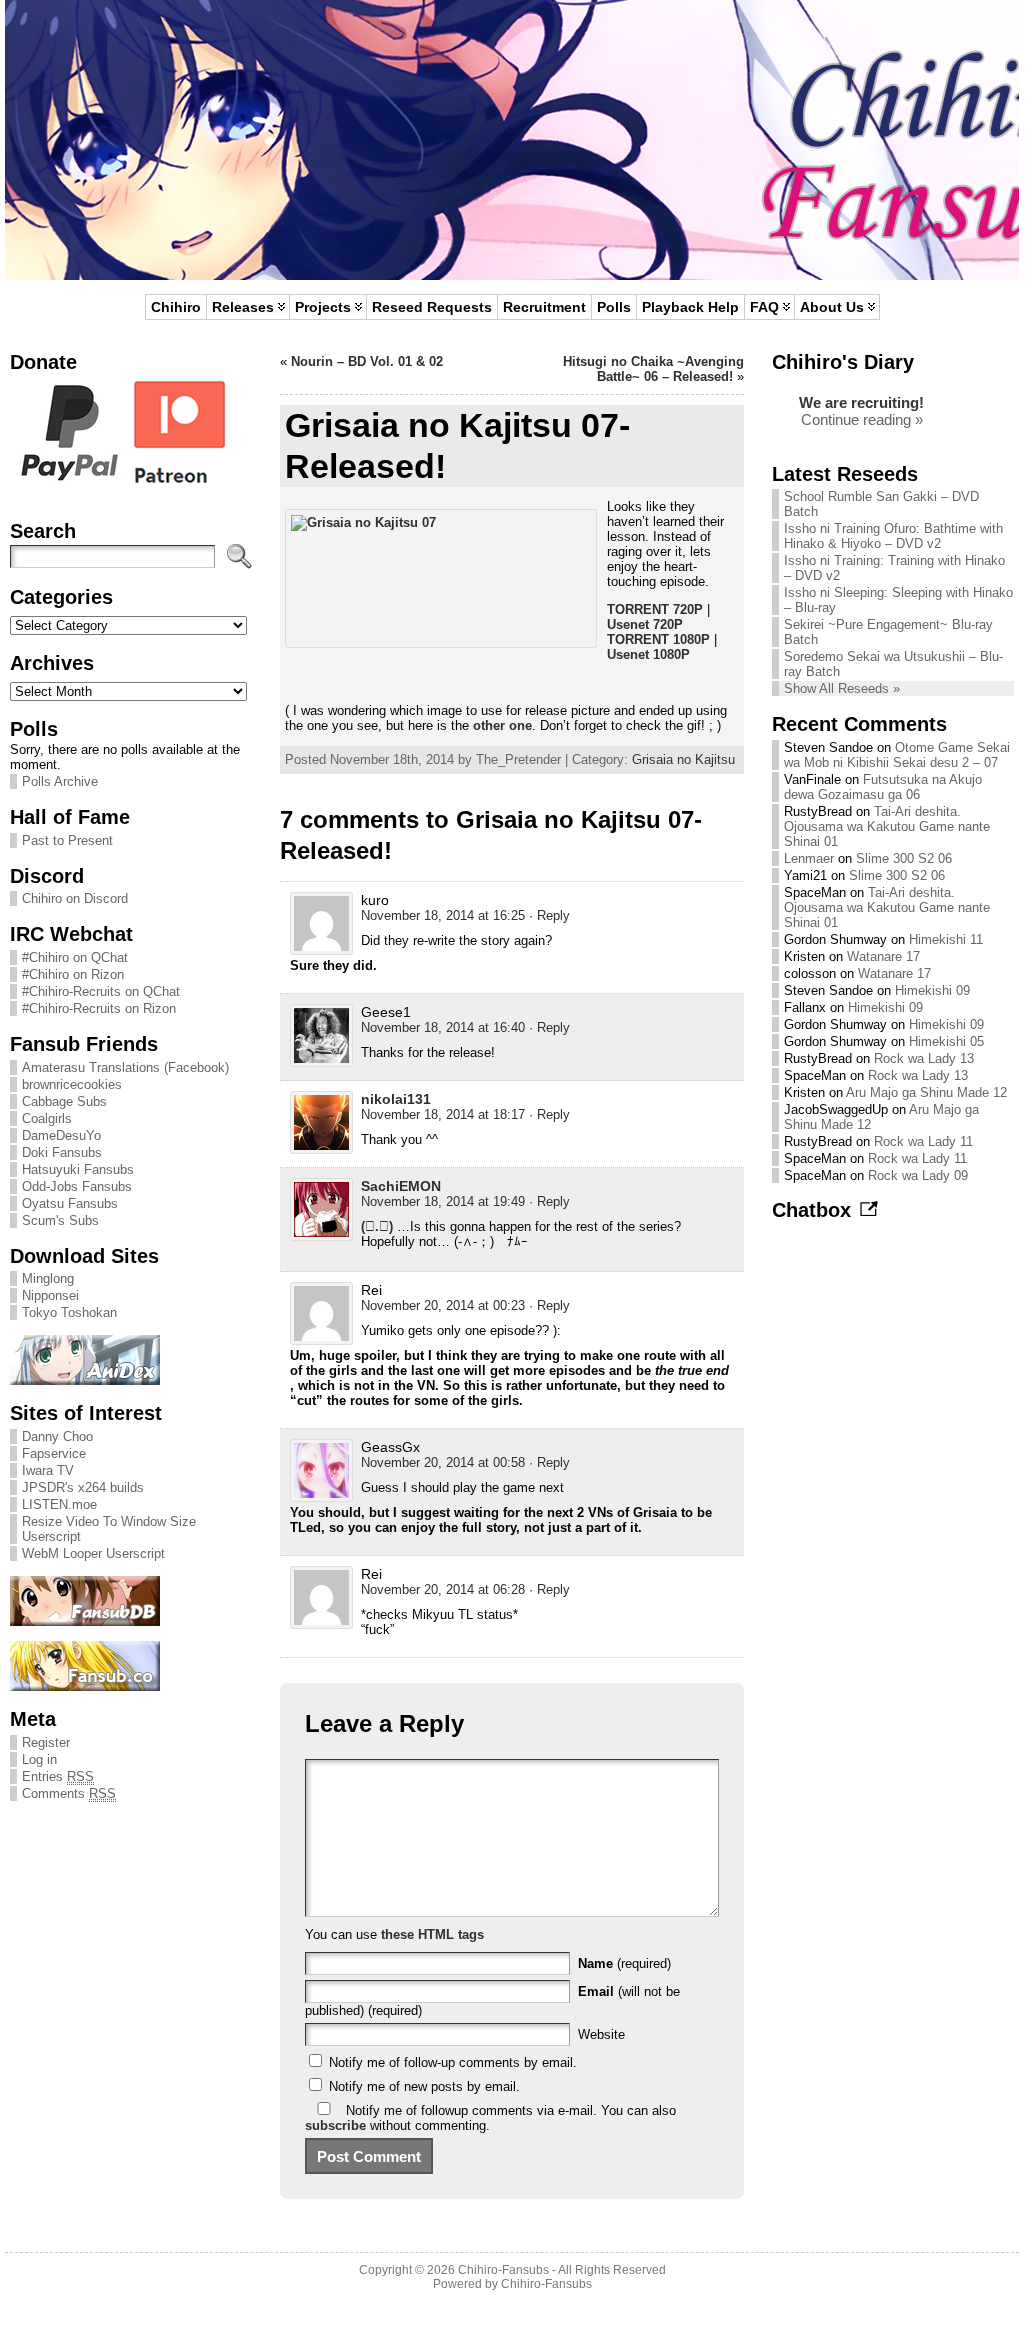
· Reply (549, 915)
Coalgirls (47, 1118)
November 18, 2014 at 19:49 (443, 1201)
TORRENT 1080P (658, 639)
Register (46, 1742)
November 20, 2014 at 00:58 (443, 1462)
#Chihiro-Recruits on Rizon (99, 1008)
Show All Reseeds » (842, 688)
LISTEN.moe (59, 1504)
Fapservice (54, 1453)
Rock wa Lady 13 (924, 1058)
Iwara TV (48, 1470)
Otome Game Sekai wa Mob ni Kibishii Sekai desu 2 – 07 (897, 755)
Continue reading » (862, 419)
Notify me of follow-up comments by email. (453, 2062)
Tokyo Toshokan (69, 1312)
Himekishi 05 (946, 1041)
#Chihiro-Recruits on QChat (101, 991)
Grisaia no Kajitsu (683, 759)
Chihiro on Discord (75, 898)
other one (502, 725)
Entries (58, 1776)
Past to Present (67, 840)
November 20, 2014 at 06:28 (443, 1589)
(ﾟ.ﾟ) (377, 1226)
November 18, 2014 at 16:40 (443, 1027)
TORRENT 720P (655, 609)
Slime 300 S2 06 (904, 858)
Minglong (48, 1278)
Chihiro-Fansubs (503, 2270)
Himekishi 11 (946, 939)
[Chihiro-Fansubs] (512, 140)
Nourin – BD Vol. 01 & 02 (367, 361)
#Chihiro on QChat (75, 957)
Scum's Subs (60, 1220)
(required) (624, 1963)
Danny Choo (57, 1436)
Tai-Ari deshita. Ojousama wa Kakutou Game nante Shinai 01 (887, 826)
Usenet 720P (645, 624)
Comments (69, 1793)
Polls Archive (60, 781)
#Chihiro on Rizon (73, 974)
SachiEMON (401, 1186)
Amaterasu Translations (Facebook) (125, 1067)
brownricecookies (72, 1084)
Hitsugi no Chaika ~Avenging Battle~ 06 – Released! (653, 369)
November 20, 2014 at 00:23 (443, 1305)
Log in (39, 1759)
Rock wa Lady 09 (918, 1175)
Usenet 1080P (648, 654)
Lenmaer (809, 858)
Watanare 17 (883, 956)
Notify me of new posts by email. (424, 2086)
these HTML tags (432, 1934)
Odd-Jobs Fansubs (77, 1186)
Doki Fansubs (62, 1152)
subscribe (335, 2125)
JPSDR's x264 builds (83, 1487)
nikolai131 (396, 1099)
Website (601, 2034)
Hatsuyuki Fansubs (78, 1169)
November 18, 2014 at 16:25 (443, 915)
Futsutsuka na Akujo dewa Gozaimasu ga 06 (883, 787)
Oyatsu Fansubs (70, 1203)
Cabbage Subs (64, 1101)
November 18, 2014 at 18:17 (443, 1114)
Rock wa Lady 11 (923, 1141)
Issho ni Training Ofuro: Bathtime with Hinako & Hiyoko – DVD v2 (893, 536)
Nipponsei (50, 1295)
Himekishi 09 (932, 990)
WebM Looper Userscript (93, 1553)
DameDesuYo (61, 1135)
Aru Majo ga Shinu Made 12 (926, 1092)
